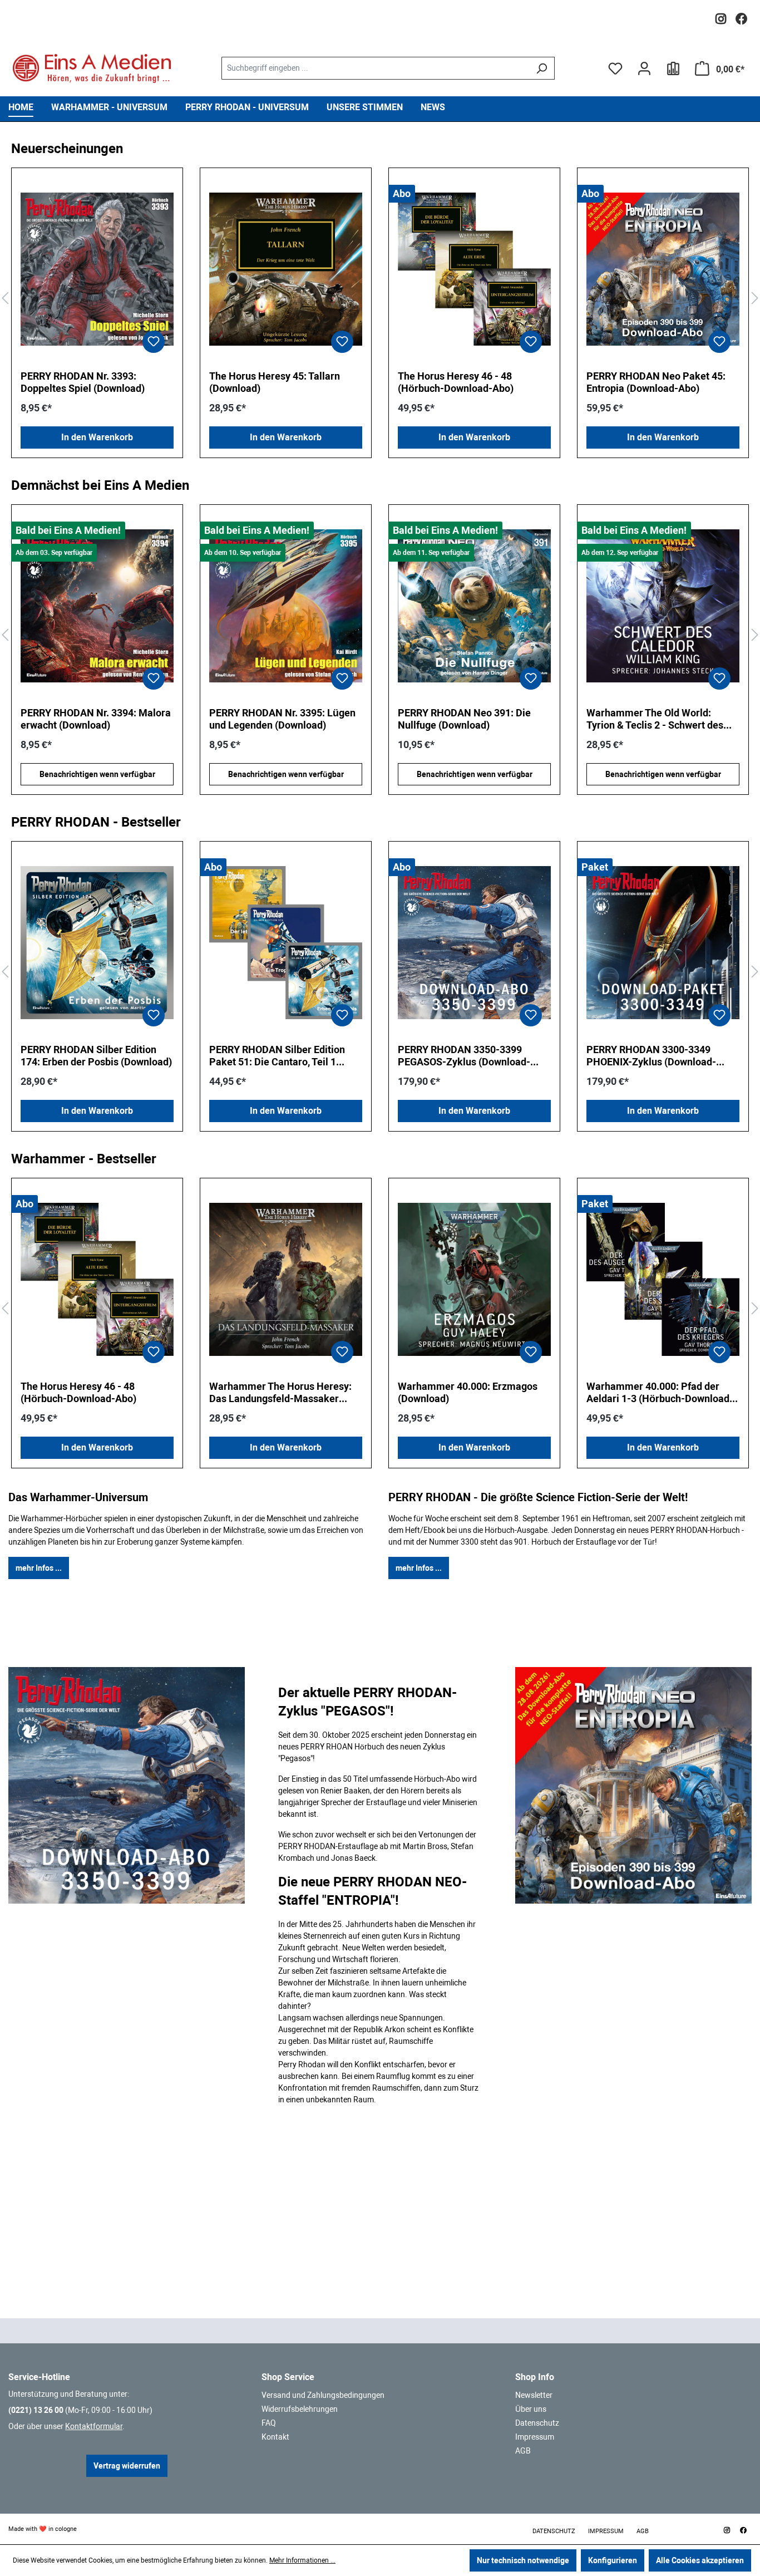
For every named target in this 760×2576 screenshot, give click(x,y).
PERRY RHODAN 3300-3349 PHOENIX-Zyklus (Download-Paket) (651, 1056)
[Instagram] (721, 16)
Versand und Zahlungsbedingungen (323, 2395)
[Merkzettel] (615, 68)
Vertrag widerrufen (127, 2466)
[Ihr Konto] (644, 68)
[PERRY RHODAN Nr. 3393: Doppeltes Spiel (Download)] (97, 269)
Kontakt (275, 2437)
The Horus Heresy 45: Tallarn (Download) (275, 382)
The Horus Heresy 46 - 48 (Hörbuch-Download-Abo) (456, 382)
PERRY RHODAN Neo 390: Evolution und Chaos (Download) (659, 719)
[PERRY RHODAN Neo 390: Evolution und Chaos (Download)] (663, 606)
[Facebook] (741, 16)
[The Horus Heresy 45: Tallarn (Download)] (286, 269)
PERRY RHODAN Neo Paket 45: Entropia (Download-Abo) (656, 382)
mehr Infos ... (39, 1568)
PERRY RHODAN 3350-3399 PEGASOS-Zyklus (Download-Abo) (464, 1056)
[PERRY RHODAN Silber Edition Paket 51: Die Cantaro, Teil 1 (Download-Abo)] (286, 943)
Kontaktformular (94, 2426)
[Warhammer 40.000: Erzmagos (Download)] (474, 1280)
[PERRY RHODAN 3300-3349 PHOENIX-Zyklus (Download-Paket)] (663, 943)
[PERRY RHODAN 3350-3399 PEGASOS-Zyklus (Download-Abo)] (474, 943)
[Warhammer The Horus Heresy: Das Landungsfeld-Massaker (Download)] (286, 1280)
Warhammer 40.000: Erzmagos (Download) (468, 1392)
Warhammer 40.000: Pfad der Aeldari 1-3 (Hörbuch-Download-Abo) (660, 1393)
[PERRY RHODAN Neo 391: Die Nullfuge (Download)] (286, 606)
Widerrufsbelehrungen (300, 2409)
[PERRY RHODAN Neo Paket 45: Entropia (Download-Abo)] (663, 269)
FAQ (269, 2423)
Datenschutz (537, 2423)
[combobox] (375, 68)
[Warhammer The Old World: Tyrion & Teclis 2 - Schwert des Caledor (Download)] (474, 606)
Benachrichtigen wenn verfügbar (97, 774)
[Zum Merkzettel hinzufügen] (154, 342)
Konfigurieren (613, 2560)
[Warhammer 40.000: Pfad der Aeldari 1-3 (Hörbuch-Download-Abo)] (663, 1280)
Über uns (531, 2409)
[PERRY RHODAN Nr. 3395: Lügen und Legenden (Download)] (97, 606)
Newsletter (534, 2395)
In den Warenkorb (97, 437)
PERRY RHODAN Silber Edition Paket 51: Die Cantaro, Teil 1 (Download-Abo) (277, 1056)
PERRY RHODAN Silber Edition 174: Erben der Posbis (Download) (96, 1056)
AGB (523, 2451)
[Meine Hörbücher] (673, 68)
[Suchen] (542, 68)
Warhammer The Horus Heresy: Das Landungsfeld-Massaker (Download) (280, 1393)
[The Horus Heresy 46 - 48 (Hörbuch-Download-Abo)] (474, 269)
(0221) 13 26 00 (36, 2410)
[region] (380, 299)
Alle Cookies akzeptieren (700, 2560)
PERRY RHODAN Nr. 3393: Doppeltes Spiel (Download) (83, 382)
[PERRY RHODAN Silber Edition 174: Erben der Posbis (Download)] (97, 943)
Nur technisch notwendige (523, 2560)
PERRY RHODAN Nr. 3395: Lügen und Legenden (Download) (94, 719)
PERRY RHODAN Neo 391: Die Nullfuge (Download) (276, 719)
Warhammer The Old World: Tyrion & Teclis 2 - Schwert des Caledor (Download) (466, 719)
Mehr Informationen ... (302, 2560)
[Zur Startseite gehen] (92, 68)
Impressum (535, 2437)
